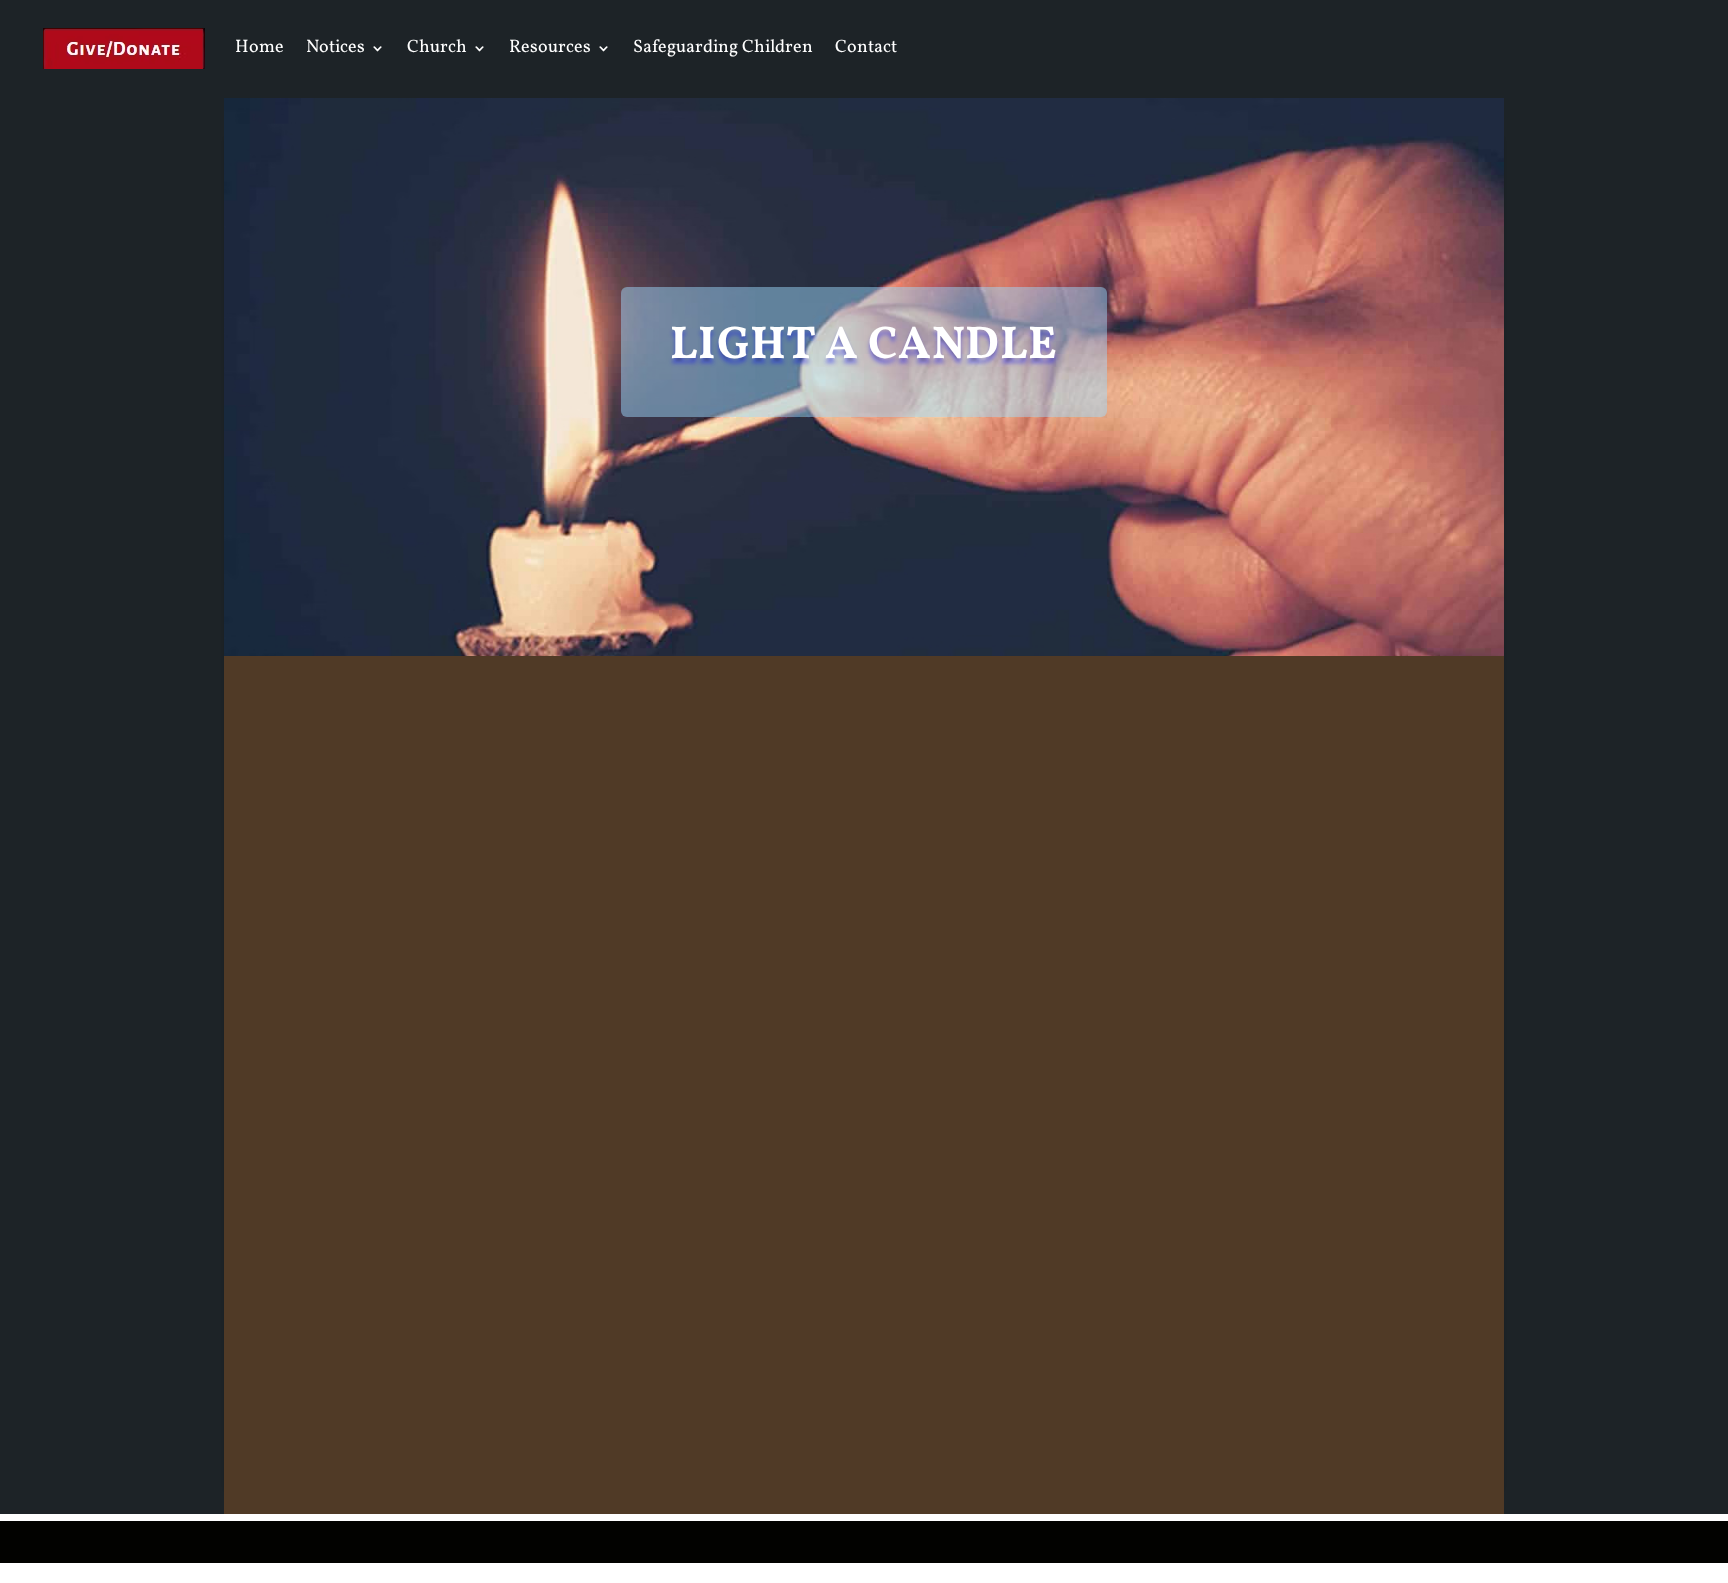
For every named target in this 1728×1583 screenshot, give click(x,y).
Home (259, 47)
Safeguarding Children (723, 47)
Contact (866, 47)
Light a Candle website (1131, 1307)
